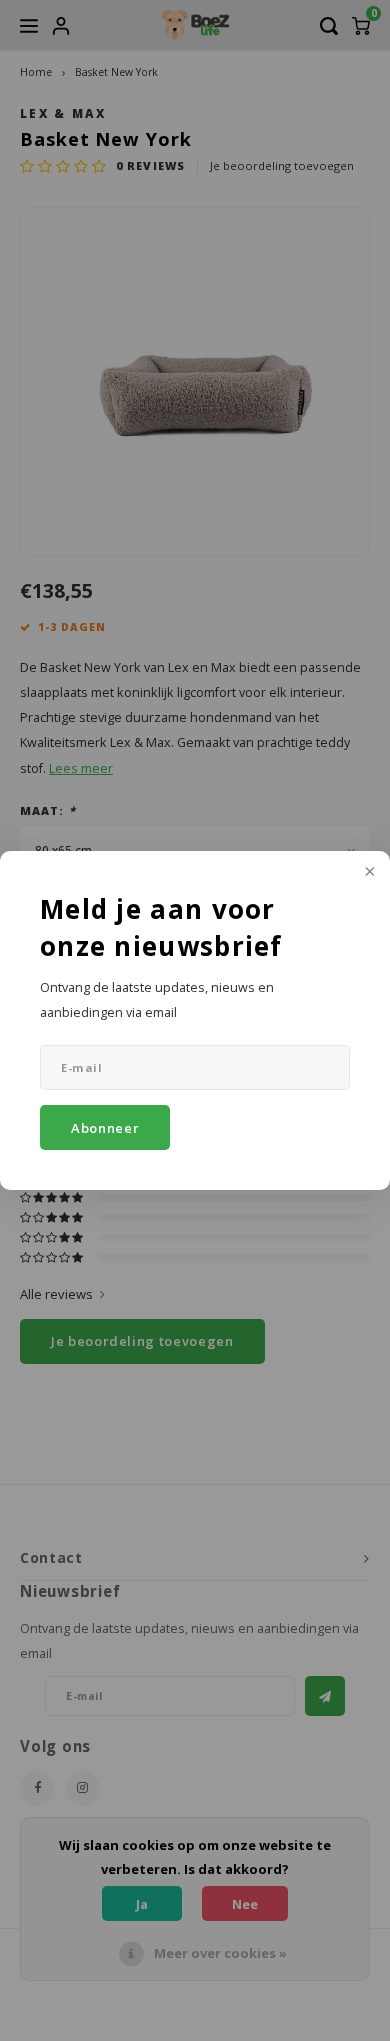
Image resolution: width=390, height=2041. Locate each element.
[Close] (368, 873)
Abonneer (105, 1128)
